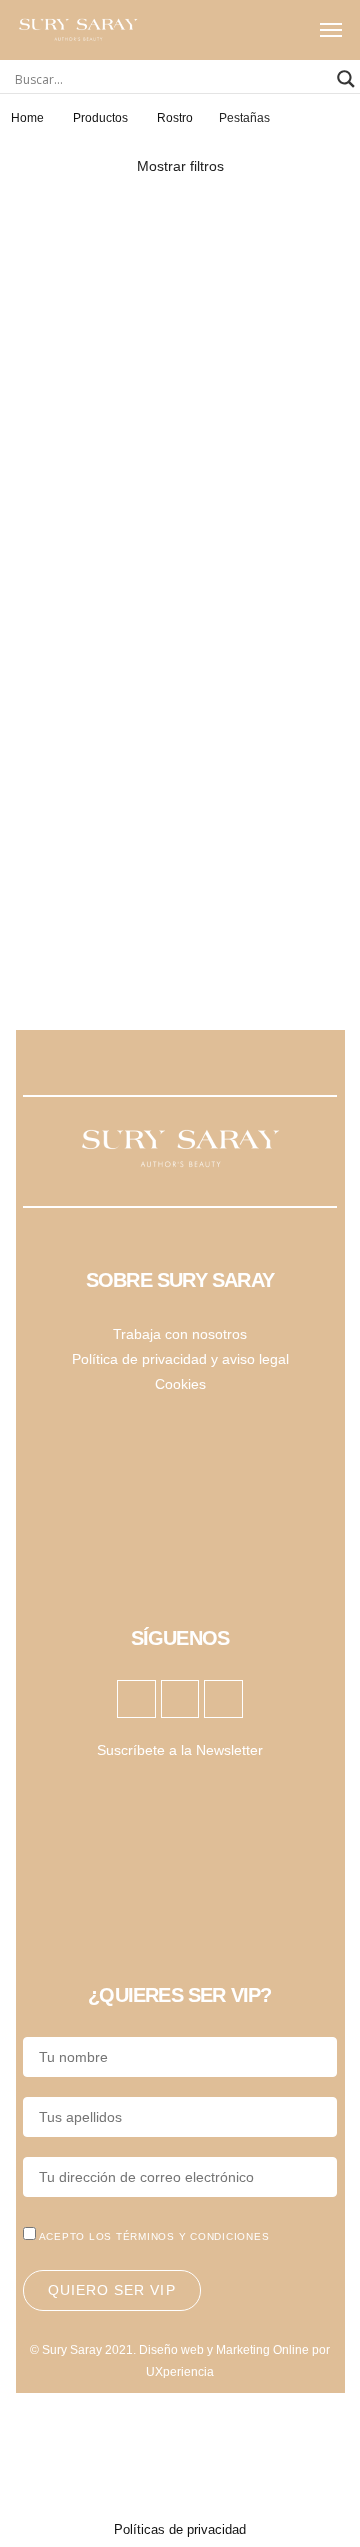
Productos (100, 118)
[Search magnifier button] (346, 79)
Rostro (175, 118)
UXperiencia (180, 2372)
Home (27, 118)
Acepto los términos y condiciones (154, 2236)
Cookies (180, 1384)
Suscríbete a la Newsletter (180, 1750)
